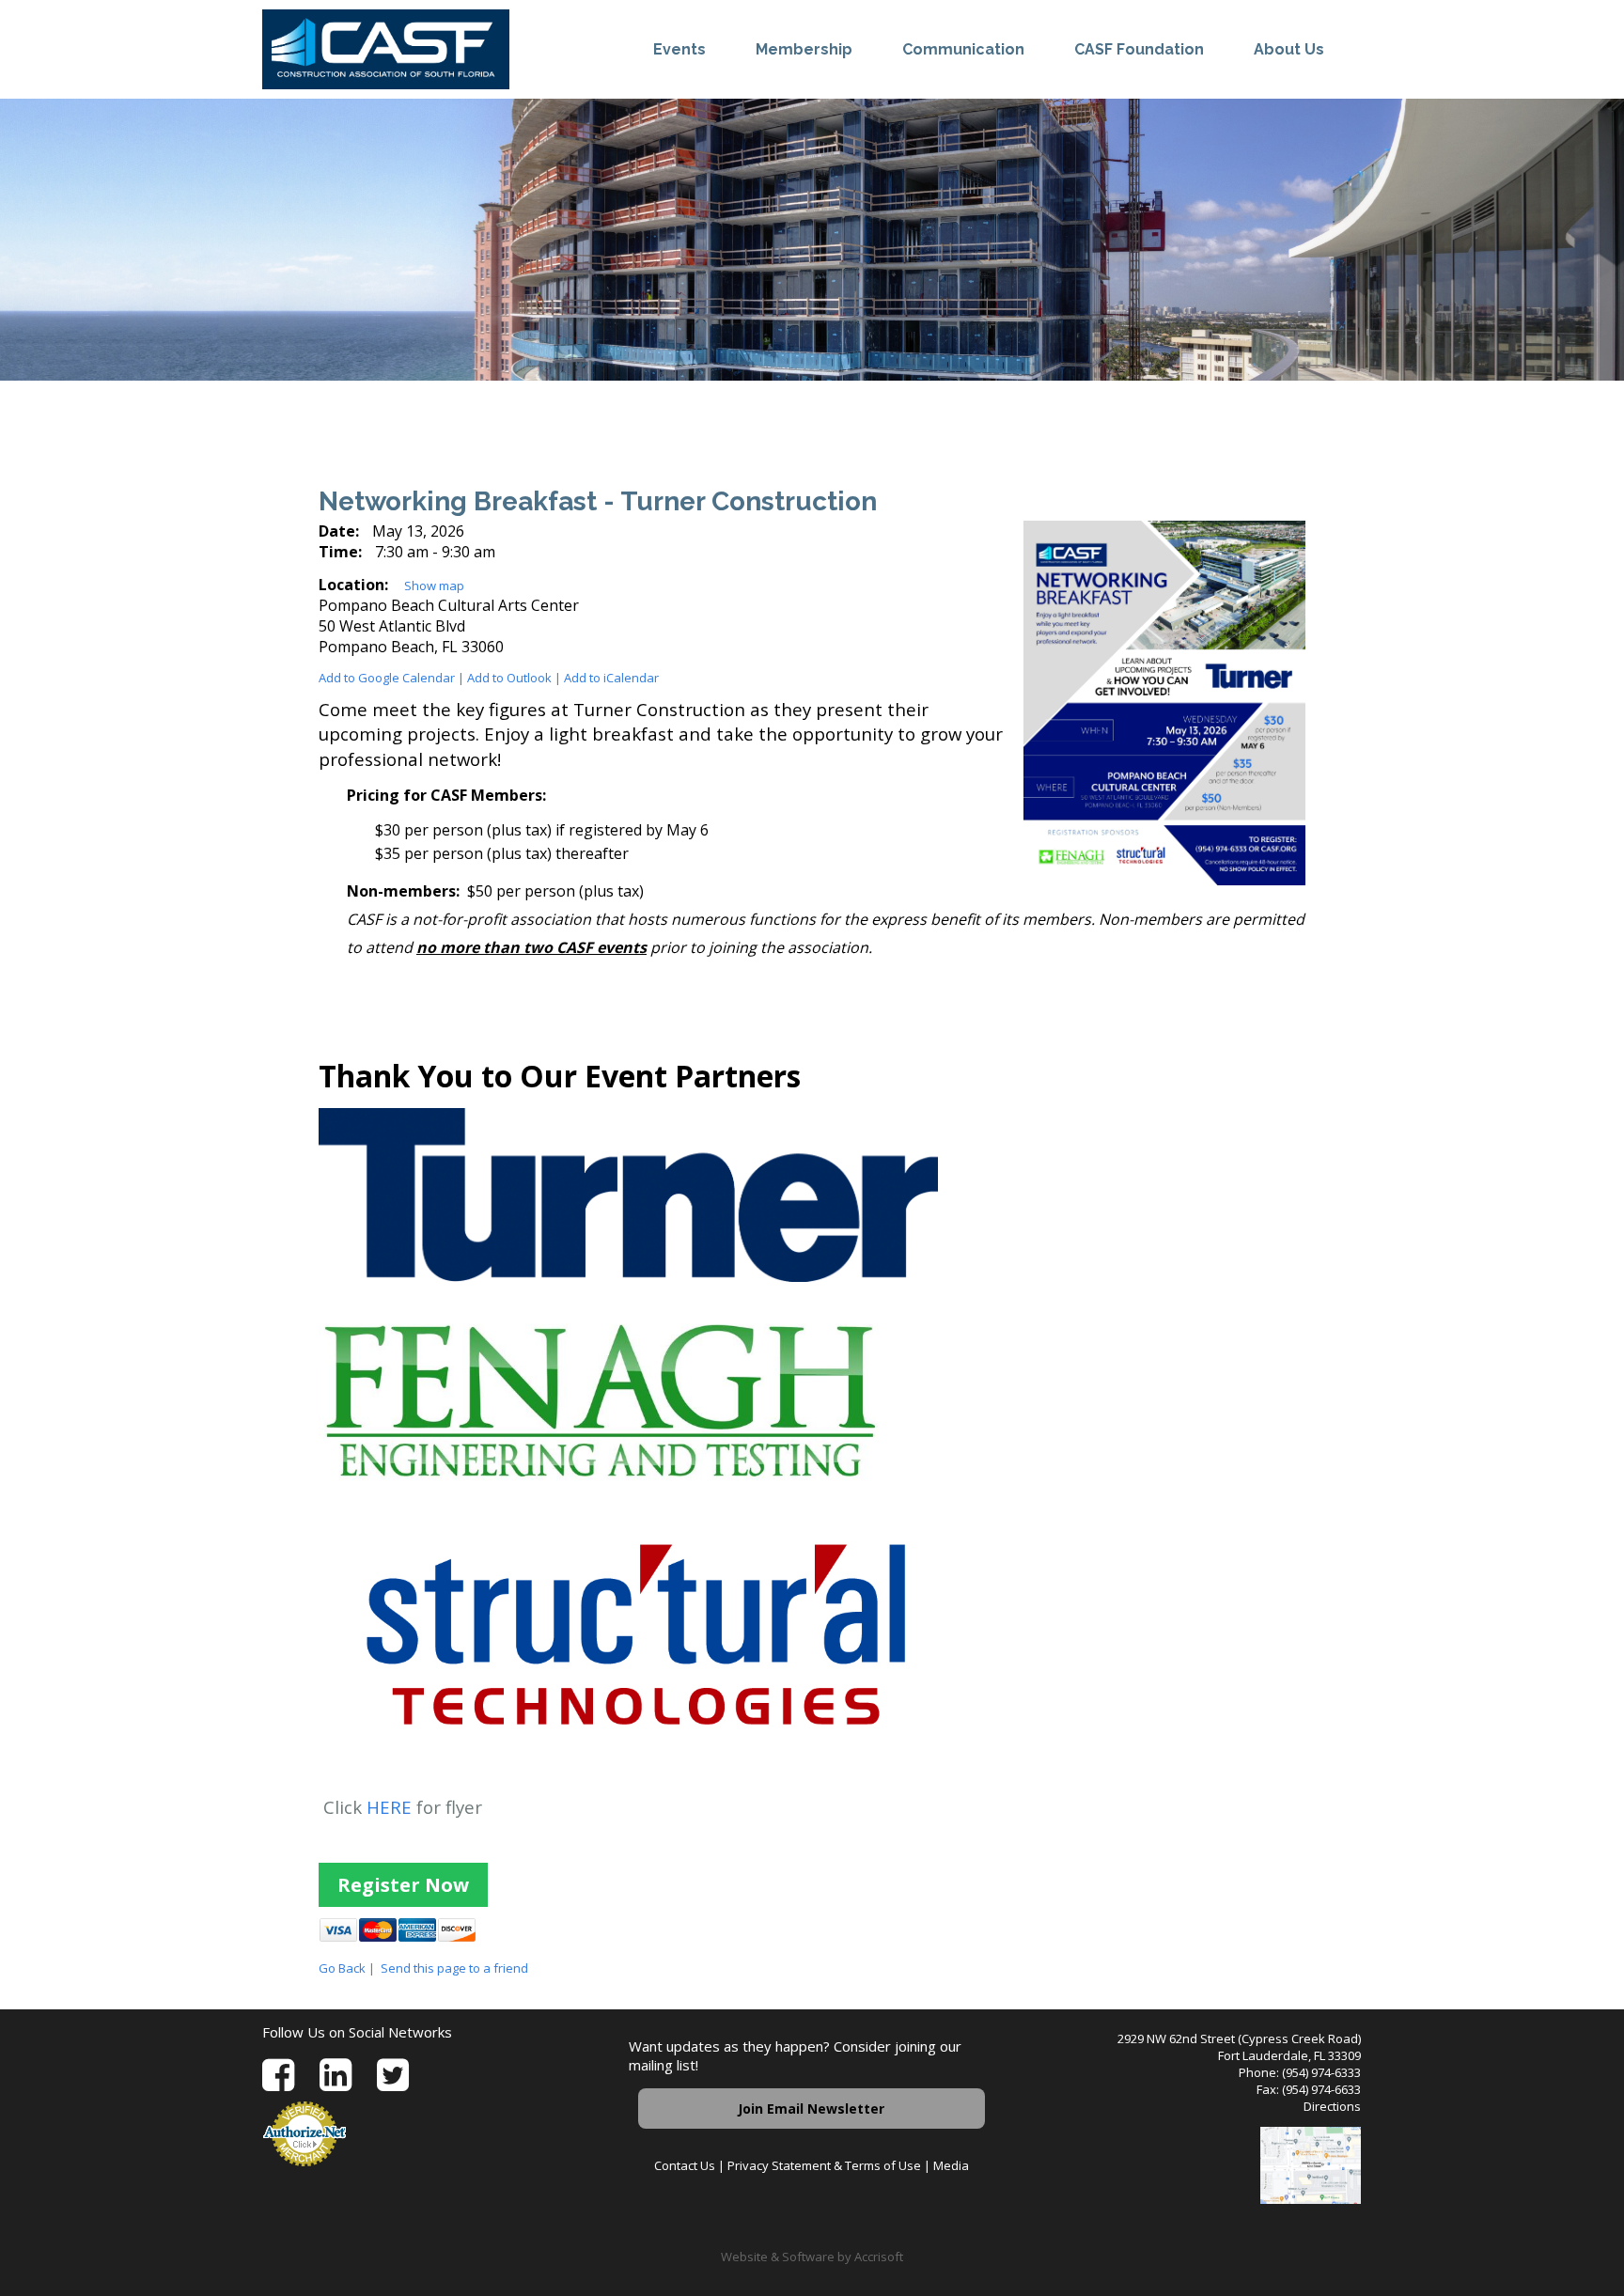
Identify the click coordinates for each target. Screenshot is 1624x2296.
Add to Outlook (509, 678)
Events (679, 49)
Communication (963, 49)
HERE (389, 1807)
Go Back (342, 1968)
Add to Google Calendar (387, 678)
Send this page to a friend (454, 1968)
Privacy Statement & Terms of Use (824, 2165)
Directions (1332, 2106)
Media (951, 2165)
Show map (434, 586)
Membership (804, 49)
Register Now (403, 1885)
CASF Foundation (1139, 49)
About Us (1289, 49)
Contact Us (685, 2165)
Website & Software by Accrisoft (812, 2257)
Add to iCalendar (611, 678)
